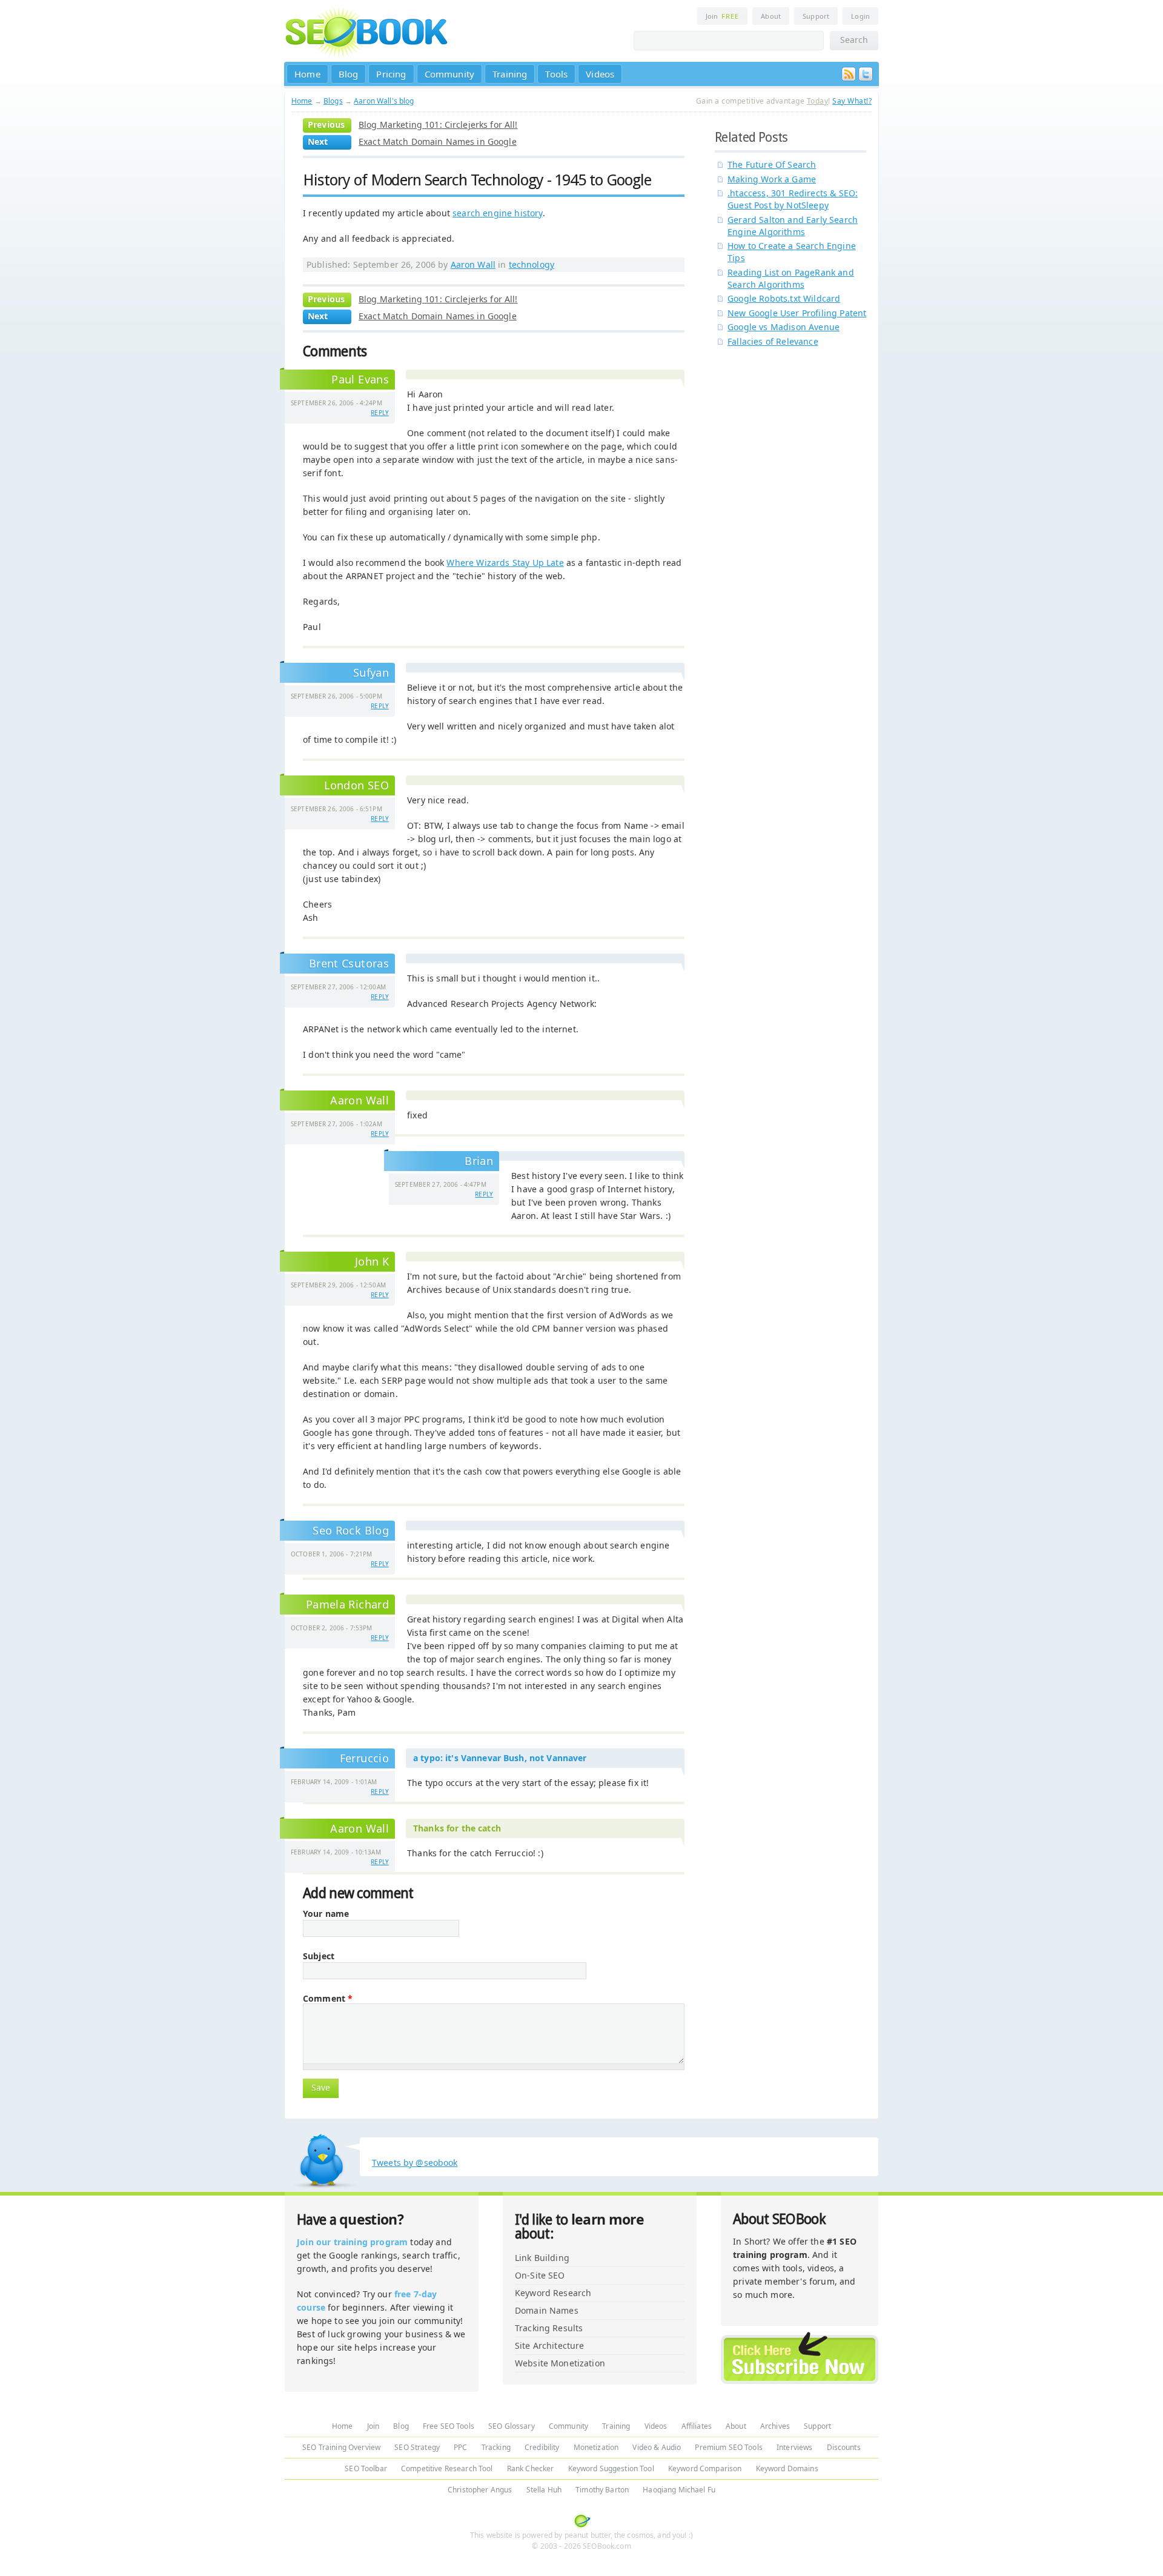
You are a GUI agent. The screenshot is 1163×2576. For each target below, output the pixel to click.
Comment (328, 1999)
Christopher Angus (480, 2490)
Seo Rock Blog (351, 1530)
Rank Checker (531, 2468)
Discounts (844, 2447)
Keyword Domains (787, 2468)
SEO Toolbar (366, 2468)
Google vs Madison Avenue (784, 327)
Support (816, 16)
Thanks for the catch (457, 1828)
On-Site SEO (540, 2275)
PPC (460, 2447)
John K (372, 1261)
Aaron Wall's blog (384, 101)
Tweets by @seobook (415, 2163)
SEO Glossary (512, 2426)
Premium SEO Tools (728, 2447)
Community (450, 74)
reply (380, 413)
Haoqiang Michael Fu (679, 2490)
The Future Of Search (772, 164)
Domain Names (547, 2310)
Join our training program (352, 2242)
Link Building (542, 2258)
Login (860, 16)
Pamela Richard (347, 1604)
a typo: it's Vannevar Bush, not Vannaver (500, 1758)
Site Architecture (549, 2345)
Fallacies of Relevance (773, 341)
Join (722, 16)
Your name (326, 1914)
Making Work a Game (772, 179)
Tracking (496, 2447)
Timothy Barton (602, 2490)
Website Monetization (560, 2363)
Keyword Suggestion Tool (611, 2468)
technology (532, 264)
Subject (319, 1956)
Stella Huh (544, 2490)
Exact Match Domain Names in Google (438, 141)
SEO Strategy (417, 2447)
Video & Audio (657, 2447)
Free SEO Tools (449, 2426)
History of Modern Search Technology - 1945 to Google (477, 180)
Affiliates (697, 2426)
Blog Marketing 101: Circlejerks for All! (438, 124)
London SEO (356, 785)
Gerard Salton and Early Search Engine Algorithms (793, 226)
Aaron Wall (473, 264)
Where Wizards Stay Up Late (505, 563)
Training (510, 74)
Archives (775, 2426)
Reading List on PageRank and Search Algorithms (791, 278)
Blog (349, 74)
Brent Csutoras (349, 963)
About (771, 16)
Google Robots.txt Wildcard (784, 298)
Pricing (391, 74)
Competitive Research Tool (447, 2468)
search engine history (498, 213)
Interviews (794, 2447)
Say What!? (852, 101)
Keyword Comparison (705, 2468)
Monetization (596, 2447)
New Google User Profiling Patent (797, 313)
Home (307, 74)
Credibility (542, 2447)
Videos (600, 74)
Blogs (333, 101)
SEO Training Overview (341, 2447)
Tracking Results (549, 2328)
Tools (556, 74)
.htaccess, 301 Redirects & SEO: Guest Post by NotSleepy (793, 199)
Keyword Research (553, 2293)
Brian (479, 1161)
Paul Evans (360, 379)
